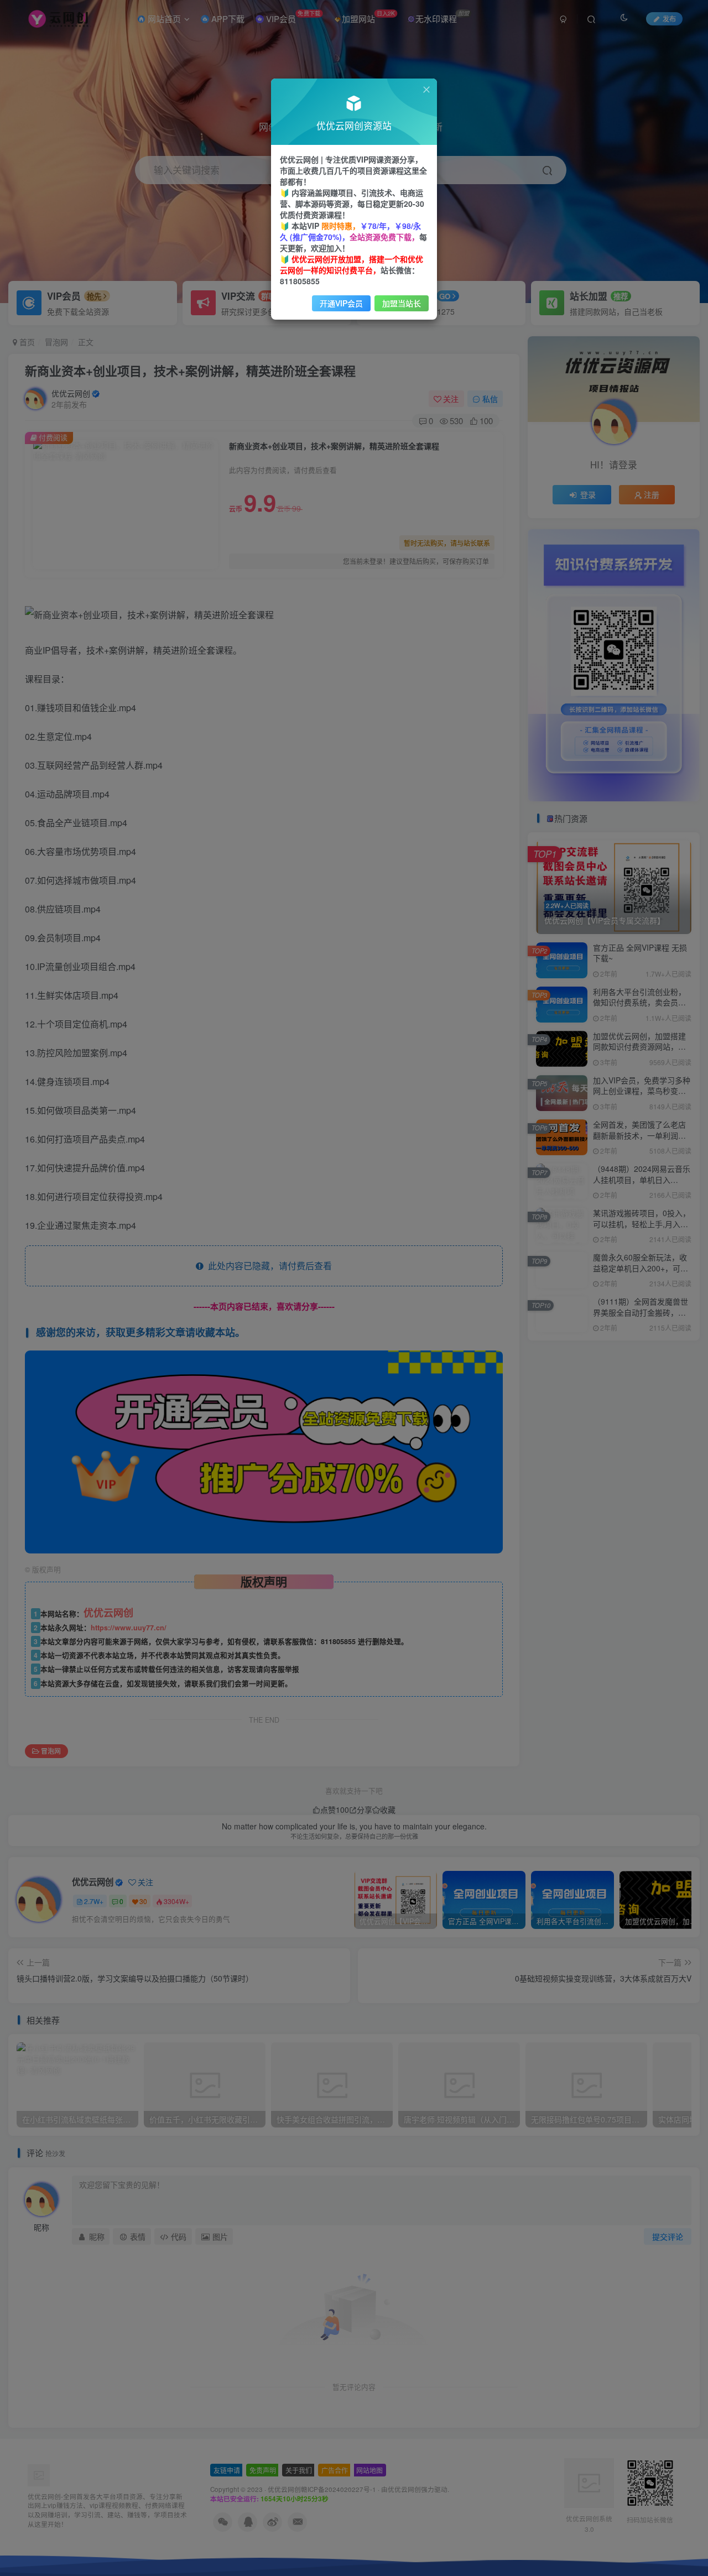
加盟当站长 (402, 303)
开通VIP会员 (341, 303)
